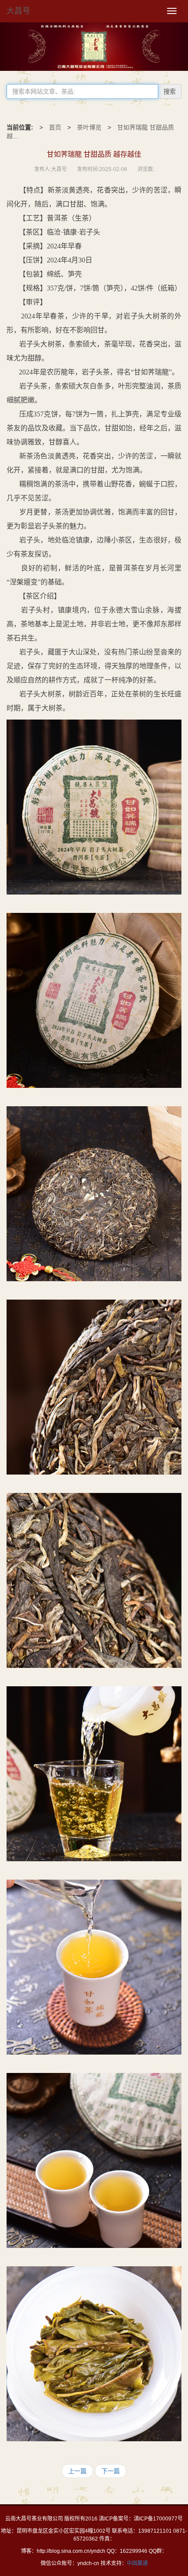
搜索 (170, 91)
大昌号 (18, 11)
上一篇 (77, 2471)
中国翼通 (137, 2563)
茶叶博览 (89, 127)
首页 (55, 127)
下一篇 (111, 2471)
